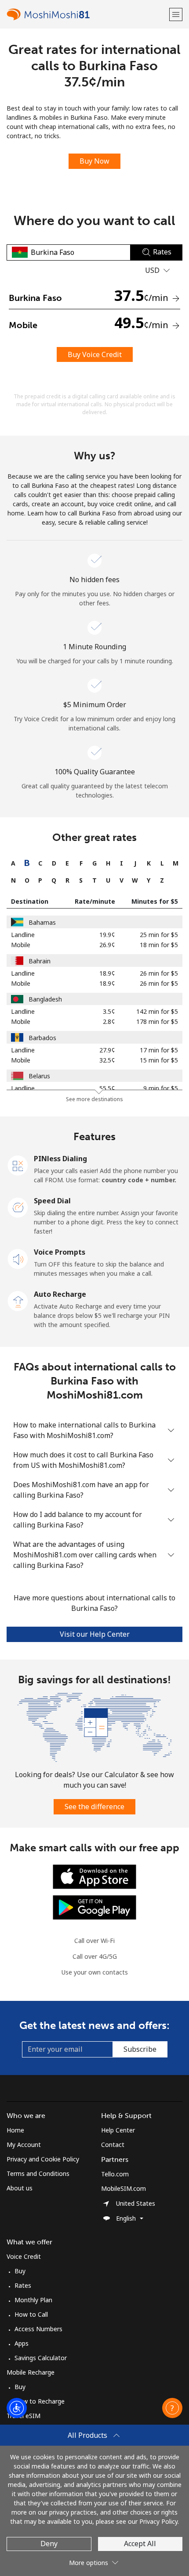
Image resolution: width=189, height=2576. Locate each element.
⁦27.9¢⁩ (107, 1050)
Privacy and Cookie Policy (43, 2159)
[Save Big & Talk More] (94, 1726)
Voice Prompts (60, 1252)
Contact (113, 2145)
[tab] (13, 863)
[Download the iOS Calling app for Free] (94, 1876)
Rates (23, 2285)
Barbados (42, 1038)
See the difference (94, 1807)
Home (15, 2130)
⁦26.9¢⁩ (107, 945)
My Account (24, 2145)
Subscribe (140, 2049)
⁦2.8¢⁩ (109, 1021)
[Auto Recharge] (18, 1300)
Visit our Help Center (95, 1634)
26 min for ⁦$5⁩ (159, 973)
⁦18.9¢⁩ (107, 973)
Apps (22, 2343)
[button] (176, 14)
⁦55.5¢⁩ (107, 1088)
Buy (20, 2271)
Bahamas (42, 922)
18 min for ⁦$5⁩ (159, 945)
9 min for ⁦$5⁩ (161, 1088)
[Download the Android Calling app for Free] (94, 1907)
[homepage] (87, 14)
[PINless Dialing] (18, 1165)
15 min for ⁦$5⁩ (159, 1060)
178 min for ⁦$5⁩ (157, 1021)
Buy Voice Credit (95, 354)
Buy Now (94, 161)
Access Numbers (38, 2329)
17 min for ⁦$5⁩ (159, 1050)
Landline (23, 935)
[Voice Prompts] (18, 1258)
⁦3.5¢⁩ (109, 1011)
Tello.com (115, 2174)
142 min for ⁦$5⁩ (157, 1011)
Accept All (140, 2544)
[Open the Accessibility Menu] (17, 2408)
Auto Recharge (60, 1294)
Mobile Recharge (31, 2372)
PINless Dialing (60, 1159)
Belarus (39, 1076)
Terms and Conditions (38, 2173)
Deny (49, 2544)
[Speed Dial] (18, 1207)
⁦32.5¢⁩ (107, 1060)
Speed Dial (52, 1201)
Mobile (21, 945)
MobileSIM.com (124, 2188)
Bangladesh (45, 999)
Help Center (118, 2130)
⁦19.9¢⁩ (107, 935)
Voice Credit (24, 2256)
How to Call (31, 2314)
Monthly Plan (33, 2300)
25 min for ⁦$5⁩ (159, 935)
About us (20, 2188)
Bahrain (40, 961)
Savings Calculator (41, 2358)
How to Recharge (40, 2401)
